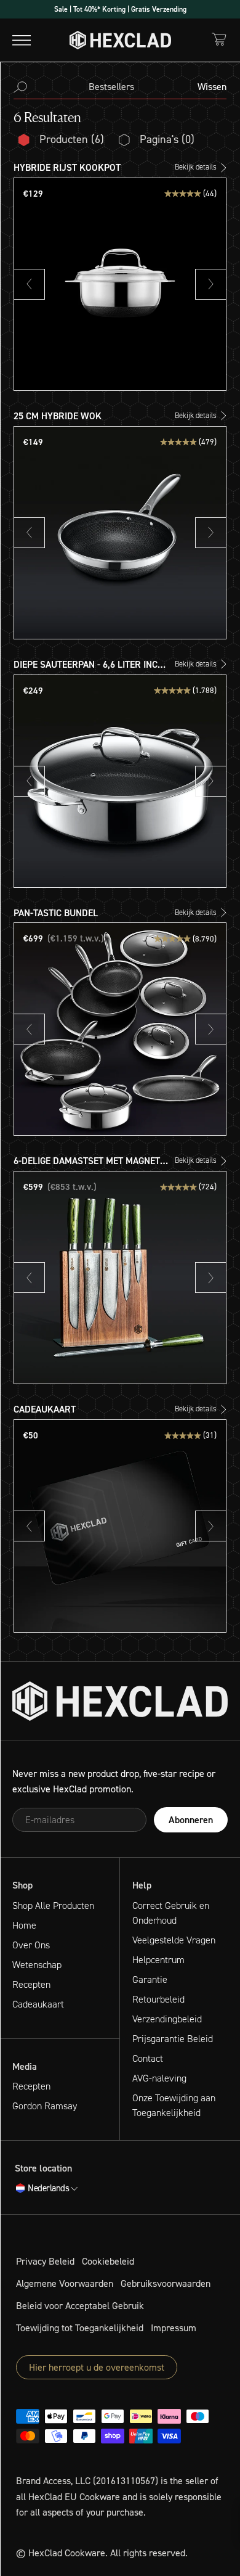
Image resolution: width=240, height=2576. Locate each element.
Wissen (212, 87)
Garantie (150, 1979)
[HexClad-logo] (120, 40)
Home (24, 1925)
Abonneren (191, 1820)
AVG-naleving (159, 2078)
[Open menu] (22, 40)
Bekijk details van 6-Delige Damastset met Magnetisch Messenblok (100, 1169)
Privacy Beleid (45, 2261)
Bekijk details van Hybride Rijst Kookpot (95, 168)
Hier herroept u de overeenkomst (97, 2367)
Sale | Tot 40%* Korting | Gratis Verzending (120, 9)
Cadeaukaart (38, 2004)
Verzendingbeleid (167, 2019)
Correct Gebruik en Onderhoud (171, 1913)
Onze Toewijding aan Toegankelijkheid (174, 2105)
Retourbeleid (158, 1999)
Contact (148, 2058)
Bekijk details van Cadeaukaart (77, 1410)
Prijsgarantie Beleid (173, 2039)
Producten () (72, 139)
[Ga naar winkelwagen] (219, 39)
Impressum (174, 2328)
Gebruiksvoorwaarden (166, 2283)
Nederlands (48, 2189)
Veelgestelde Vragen (174, 1940)
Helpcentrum (158, 1960)
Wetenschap (37, 1965)
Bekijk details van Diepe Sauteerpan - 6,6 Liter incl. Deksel (118, 672)
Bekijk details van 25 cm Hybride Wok (90, 416)
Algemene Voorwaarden (65, 2283)
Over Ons (31, 1945)
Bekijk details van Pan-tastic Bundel (87, 913)
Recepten (31, 1984)
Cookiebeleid (108, 2261)
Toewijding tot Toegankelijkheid (80, 2328)
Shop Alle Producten (53, 1905)
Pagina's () (167, 139)
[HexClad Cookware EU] (120, 1701)
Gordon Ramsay (45, 2106)
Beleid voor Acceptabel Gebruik (80, 2306)
